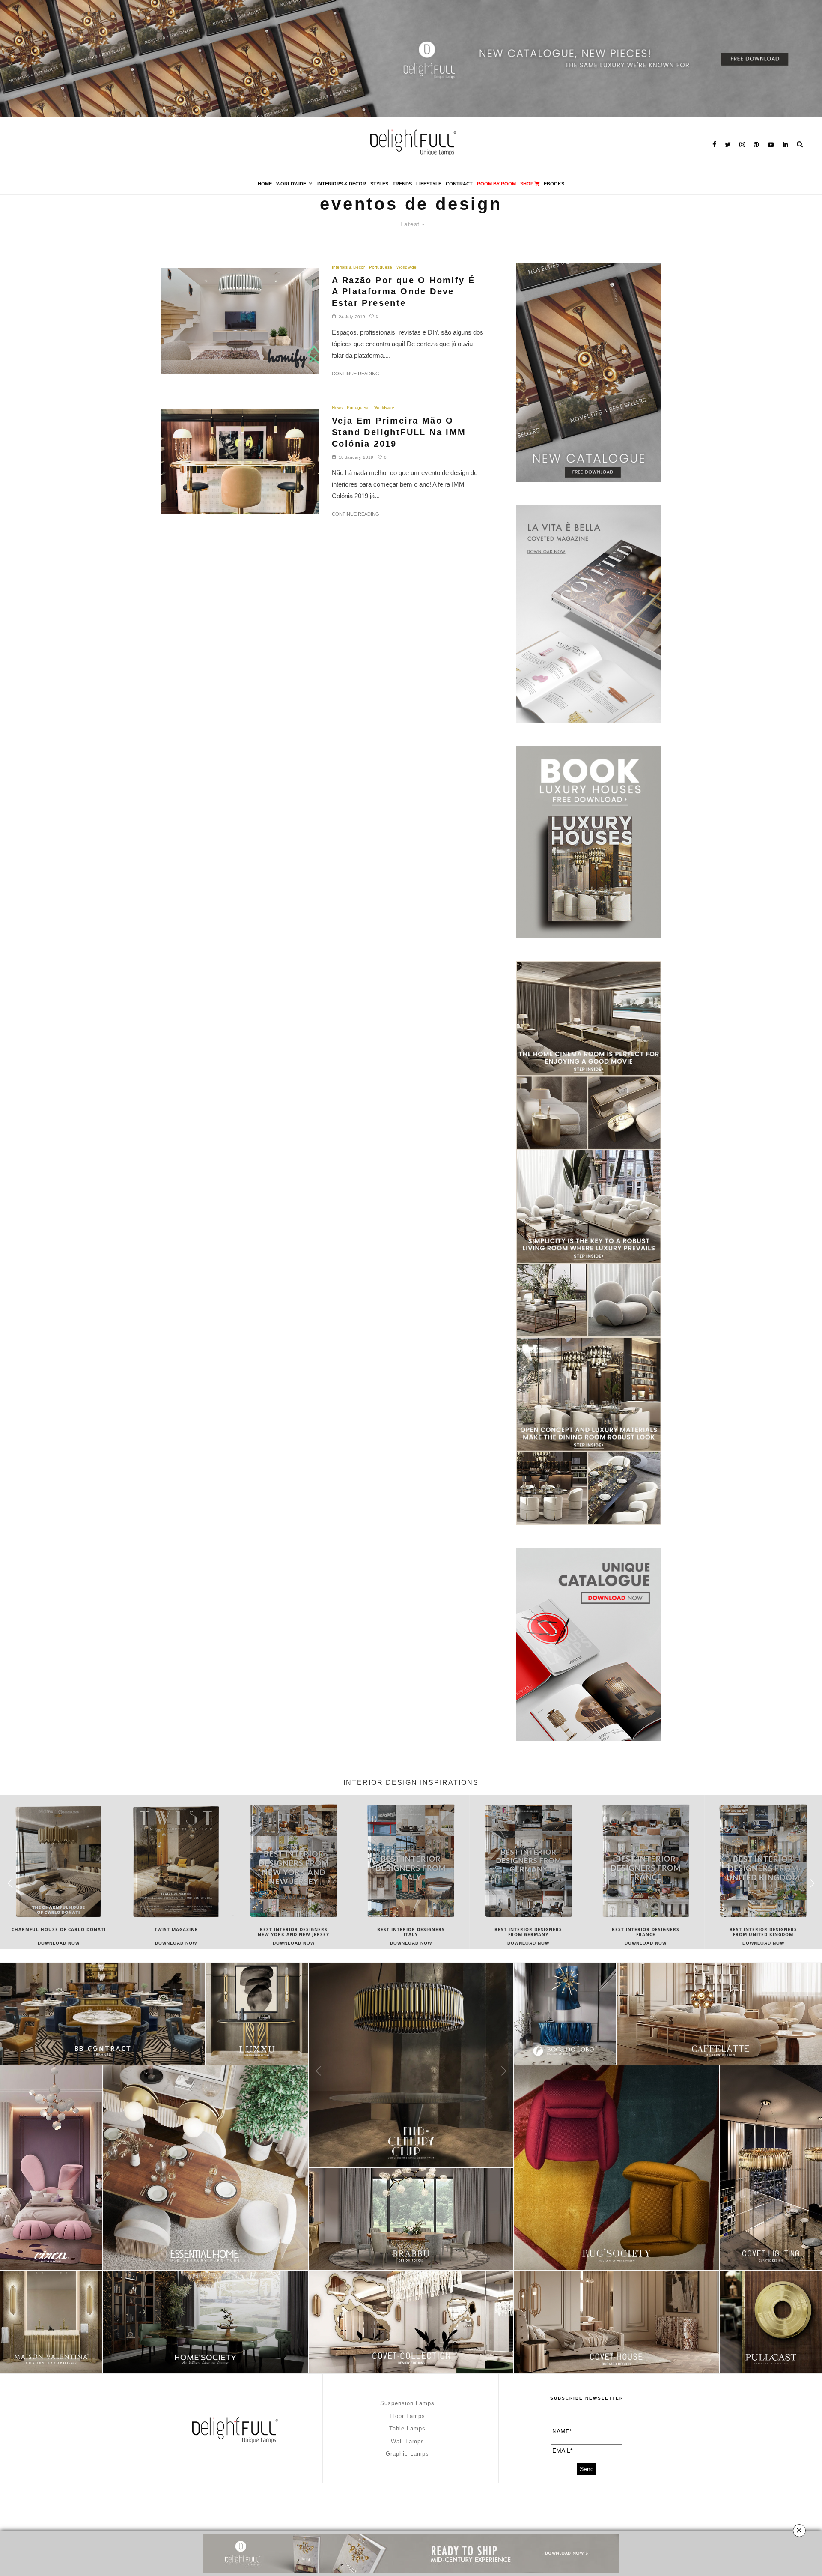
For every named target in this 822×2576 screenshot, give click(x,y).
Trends (402, 184)
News (337, 408)
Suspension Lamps (407, 2403)
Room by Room (496, 184)
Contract (459, 184)
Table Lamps (407, 2428)
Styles (379, 184)
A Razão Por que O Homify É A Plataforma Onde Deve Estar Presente (403, 291)
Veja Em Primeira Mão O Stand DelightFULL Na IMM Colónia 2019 (399, 432)
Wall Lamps (408, 2441)
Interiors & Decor (342, 184)
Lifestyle (429, 184)
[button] (812, 1883)
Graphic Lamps (407, 2454)
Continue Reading (356, 374)
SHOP (527, 184)
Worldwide (291, 184)
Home (265, 184)
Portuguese (381, 267)
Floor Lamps (407, 2416)
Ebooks (554, 184)
